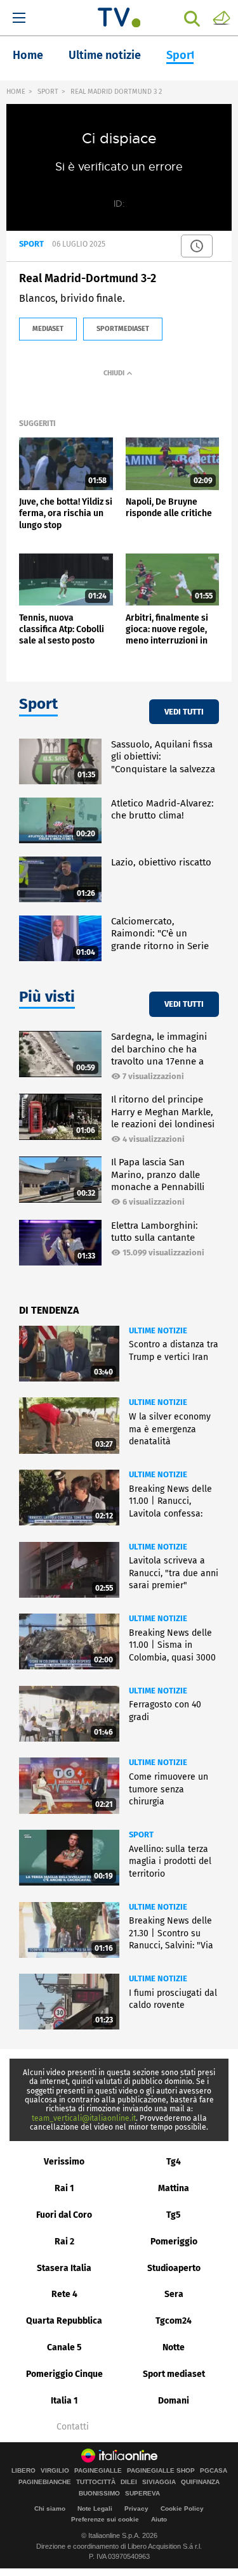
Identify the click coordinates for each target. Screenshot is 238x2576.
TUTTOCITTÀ (96, 2482)
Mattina (174, 2188)
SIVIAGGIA (159, 2482)
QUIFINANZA (200, 2482)
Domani (174, 2401)
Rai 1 (64, 2188)
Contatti (73, 2427)
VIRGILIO (55, 2471)
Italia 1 (64, 2401)
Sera (174, 2294)
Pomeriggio (174, 2242)
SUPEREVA (142, 2494)
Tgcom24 (174, 2321)
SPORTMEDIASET (123, 329)
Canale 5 (64, 2347)
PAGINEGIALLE (98, 2471)
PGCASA (214, 2471)
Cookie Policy (182, 2508)
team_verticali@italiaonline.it (84, 2118)
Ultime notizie (105, 55)
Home (28, 55)
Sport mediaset (174, 2374)
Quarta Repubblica (64, 2321)
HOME (16, 92)
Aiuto (159, 2519)
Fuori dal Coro (64, 2215)
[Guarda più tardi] (197, 246)
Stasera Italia (64, 2268)
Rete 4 (64, 2294)
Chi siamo (50, 2508)
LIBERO (23, 2471)
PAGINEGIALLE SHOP (161, 2471)
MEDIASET (48, 329)
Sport (181, 55)
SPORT (48, 92)
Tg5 (174, 2215)
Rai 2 (64, 2242)
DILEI (129, 2482)
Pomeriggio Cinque (64, 2374)
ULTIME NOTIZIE (158, 1330)
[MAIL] (221, 17)
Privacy (136, 2508)
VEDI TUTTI (184, 712)
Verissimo (64, 2162)
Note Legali (95, 2508)
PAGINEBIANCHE (45, 2482)
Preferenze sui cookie (105, 2519)
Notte (174, 2347)
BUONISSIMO (99, 2494)
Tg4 (174, 2162)
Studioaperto (174, 2268)
